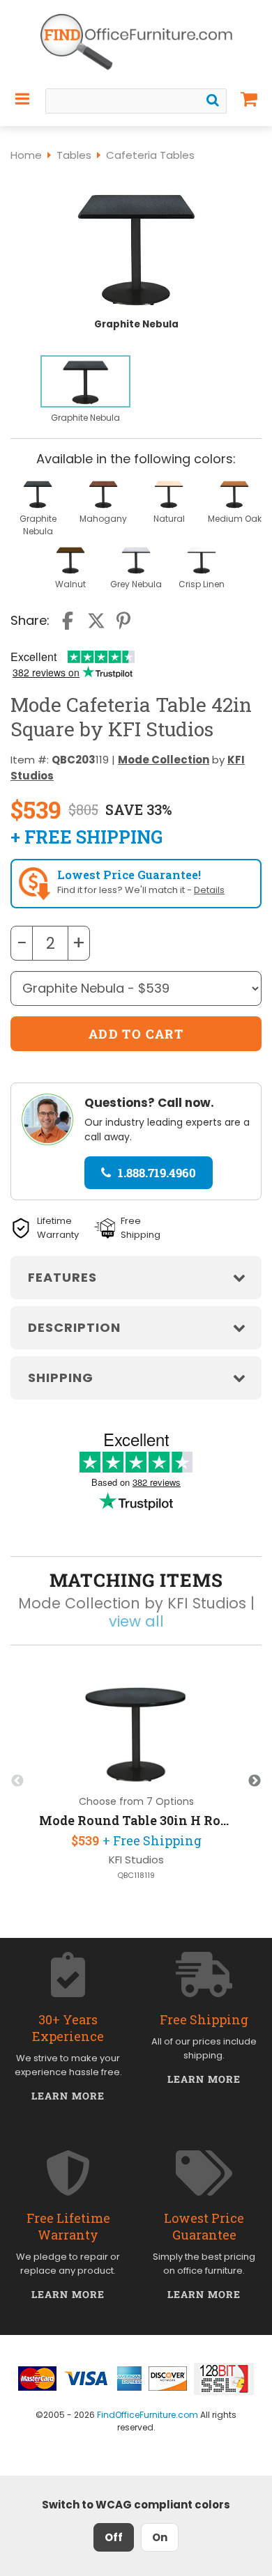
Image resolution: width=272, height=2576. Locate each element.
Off (114, 2537)
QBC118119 (136, 1876)
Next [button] (255, 1781)
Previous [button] (17, 1781)
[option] (85, 390)
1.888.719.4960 (157, 1173)
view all (136, 1621)
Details (209, 890)
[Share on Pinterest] (124, 621)
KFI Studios (136, 1860)
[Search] (213, 100)
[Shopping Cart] (249, 99)
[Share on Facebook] (69, 621)
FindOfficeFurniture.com (148, 2415)
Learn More (68, 2096)
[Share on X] (96, 621)
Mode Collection (164, 760)
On (160, 2537)
